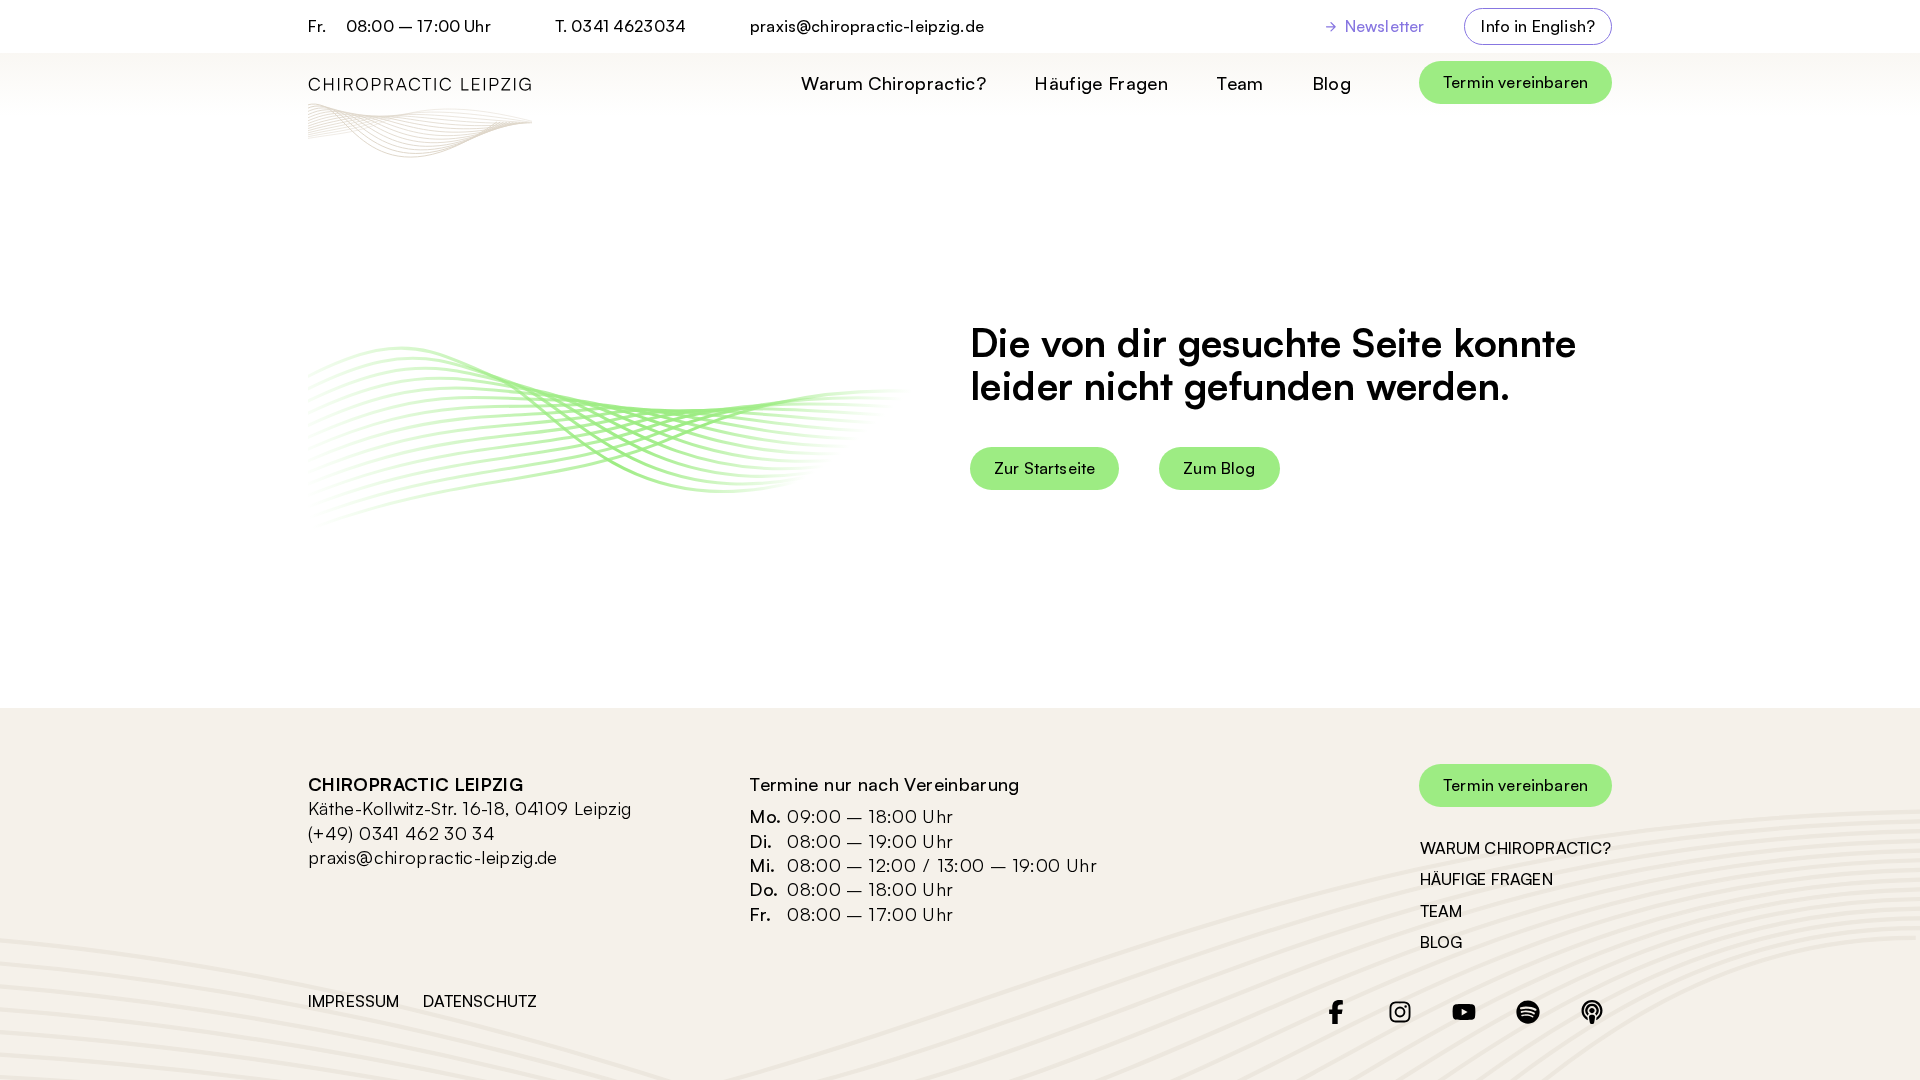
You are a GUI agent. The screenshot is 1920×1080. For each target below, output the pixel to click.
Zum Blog (1219, 468)
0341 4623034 (628, 26)
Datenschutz (480, 1001)
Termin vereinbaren (1515, 82)
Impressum (353, 1001)
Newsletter (1385, 26)
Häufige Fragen (1101, 83)
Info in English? (1538, 26)
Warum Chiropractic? (893, 83)
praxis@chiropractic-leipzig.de (867, 26)
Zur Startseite (1044, 468)
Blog (1331, 83)
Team (1239, 83)
